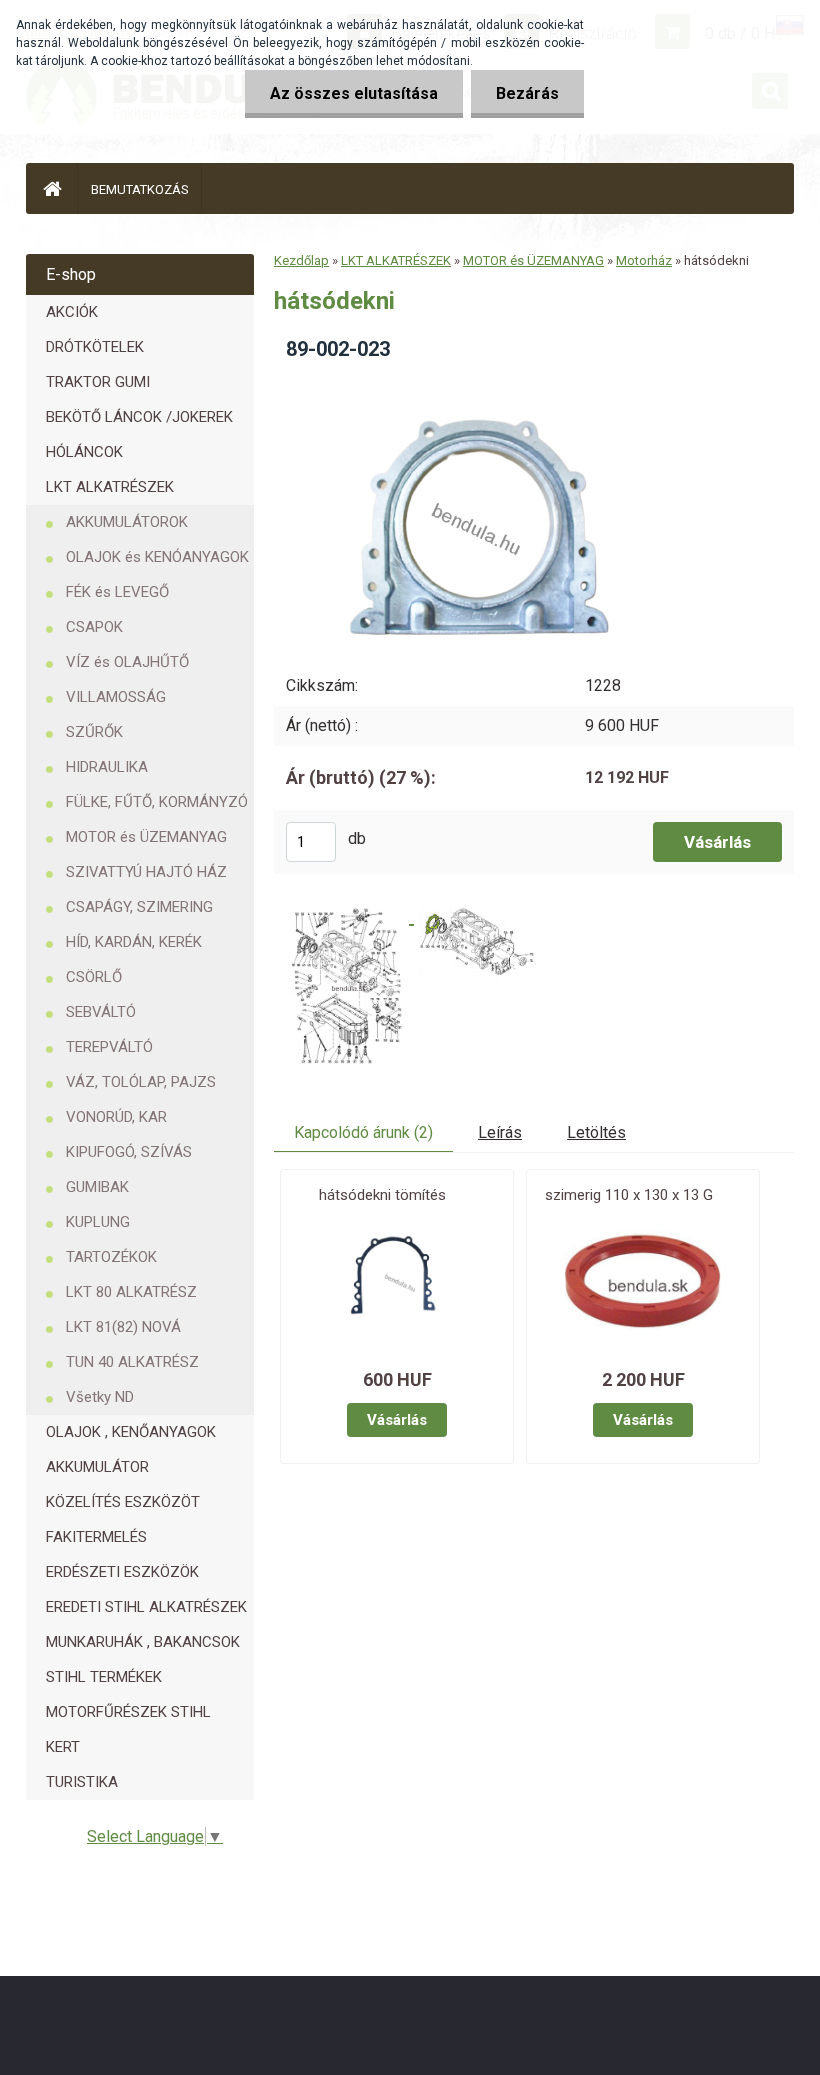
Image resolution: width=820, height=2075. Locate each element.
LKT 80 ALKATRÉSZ (131, 1292)
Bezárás (527, 93)
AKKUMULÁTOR (97, 1467)
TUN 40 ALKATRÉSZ (132, 1362)
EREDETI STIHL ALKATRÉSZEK (146, 1607)
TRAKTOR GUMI (98, 382)
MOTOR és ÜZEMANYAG (146, 837)
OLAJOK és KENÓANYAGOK (157, 557)
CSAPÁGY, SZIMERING (139, 907)
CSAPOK (94, 627)
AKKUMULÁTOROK (127, 522)
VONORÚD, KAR (116, 1117)
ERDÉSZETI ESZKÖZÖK (122, 1572)
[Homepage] (52, 188)
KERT (63, 1747)
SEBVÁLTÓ (101, 1012)
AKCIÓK (72, 312)
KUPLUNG (98, 1222)
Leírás (500, 1132)
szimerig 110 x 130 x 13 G (629, 1195)
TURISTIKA (82, 1782)
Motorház (644, 260)
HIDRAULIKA (107, 767)
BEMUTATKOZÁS (140, 189)
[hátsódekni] (467, 383)
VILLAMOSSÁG (116, 697)
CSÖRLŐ (94, 977)
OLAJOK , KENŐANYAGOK (131, 1432)
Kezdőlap (301, 260)
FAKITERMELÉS (96, 1537)
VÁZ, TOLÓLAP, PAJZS (141, 1082)
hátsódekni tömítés (382, 1195)
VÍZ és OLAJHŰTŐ (127, 662)
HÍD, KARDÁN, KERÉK (134, 942)
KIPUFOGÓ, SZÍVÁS (129, 1152)
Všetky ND (100, 1397)
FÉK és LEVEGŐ (117, 592)
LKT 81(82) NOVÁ (123, 1327)
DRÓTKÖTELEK (95, 347)
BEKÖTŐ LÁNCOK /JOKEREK (139, 417)
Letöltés (596, 1132)
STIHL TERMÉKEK (104, 1677)
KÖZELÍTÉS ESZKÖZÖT (123, 1502)
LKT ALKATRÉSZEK (110, 487)
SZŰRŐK (94, 732)
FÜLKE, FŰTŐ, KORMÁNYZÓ (157, 802)
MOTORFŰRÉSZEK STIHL (128, 1712)
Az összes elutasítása (354, 93)
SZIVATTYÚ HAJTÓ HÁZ (146, 872)
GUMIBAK (97, 1187)
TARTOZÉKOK (111, 1257)
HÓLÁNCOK (84, 452)
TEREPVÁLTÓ (109, 1047)
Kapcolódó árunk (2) (363, 1132)
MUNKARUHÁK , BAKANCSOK (143, 1642)
